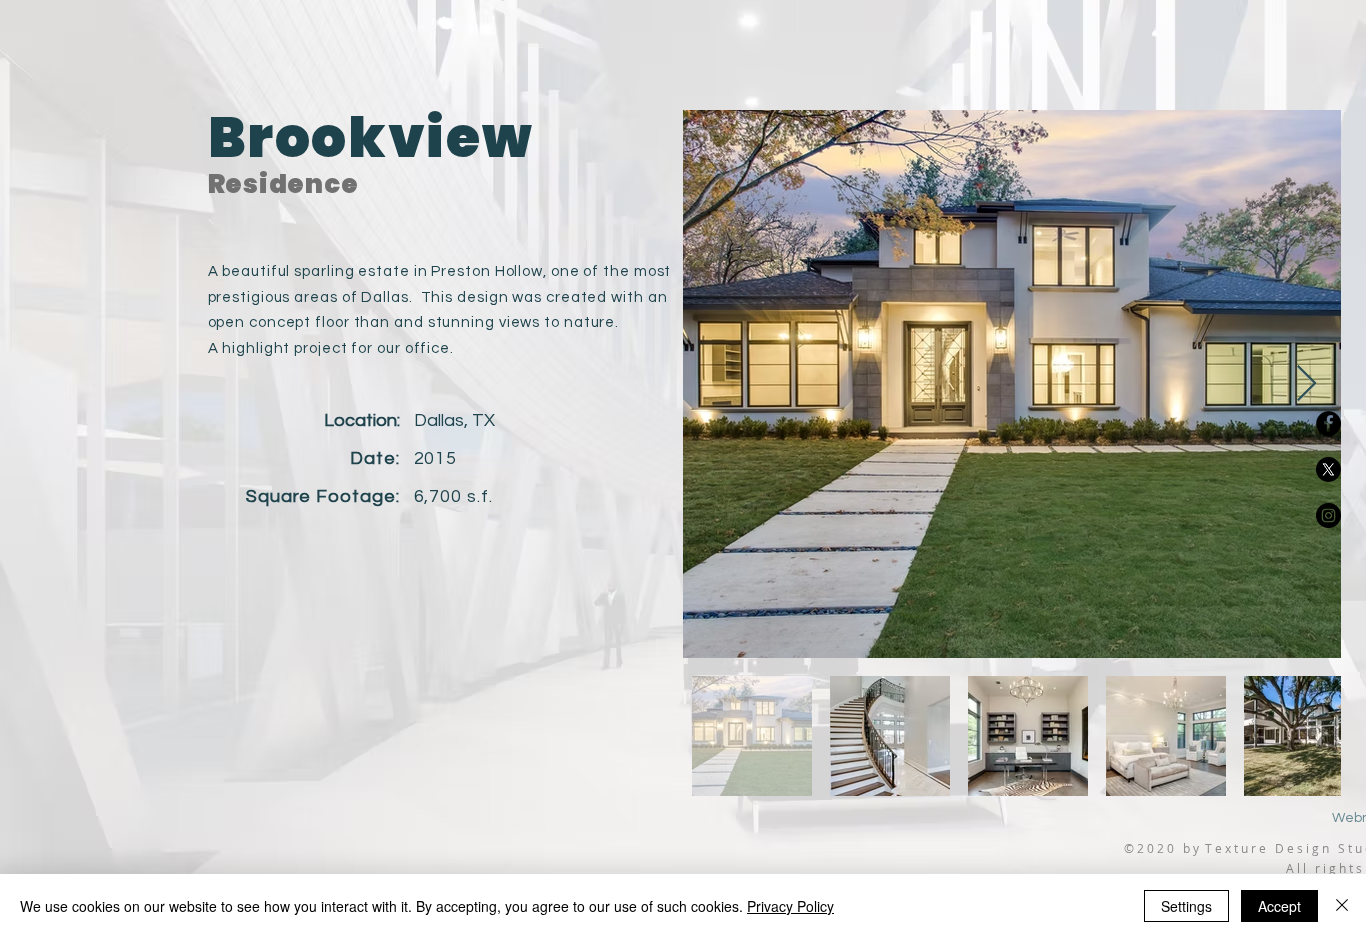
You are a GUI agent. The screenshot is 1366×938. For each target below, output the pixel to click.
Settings (1186, 906)
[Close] (1342, 906)
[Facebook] (1328, 423)
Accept (1279, 906)
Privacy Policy (790, 906)
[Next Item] (1306, 384)
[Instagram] (1328, 515)
